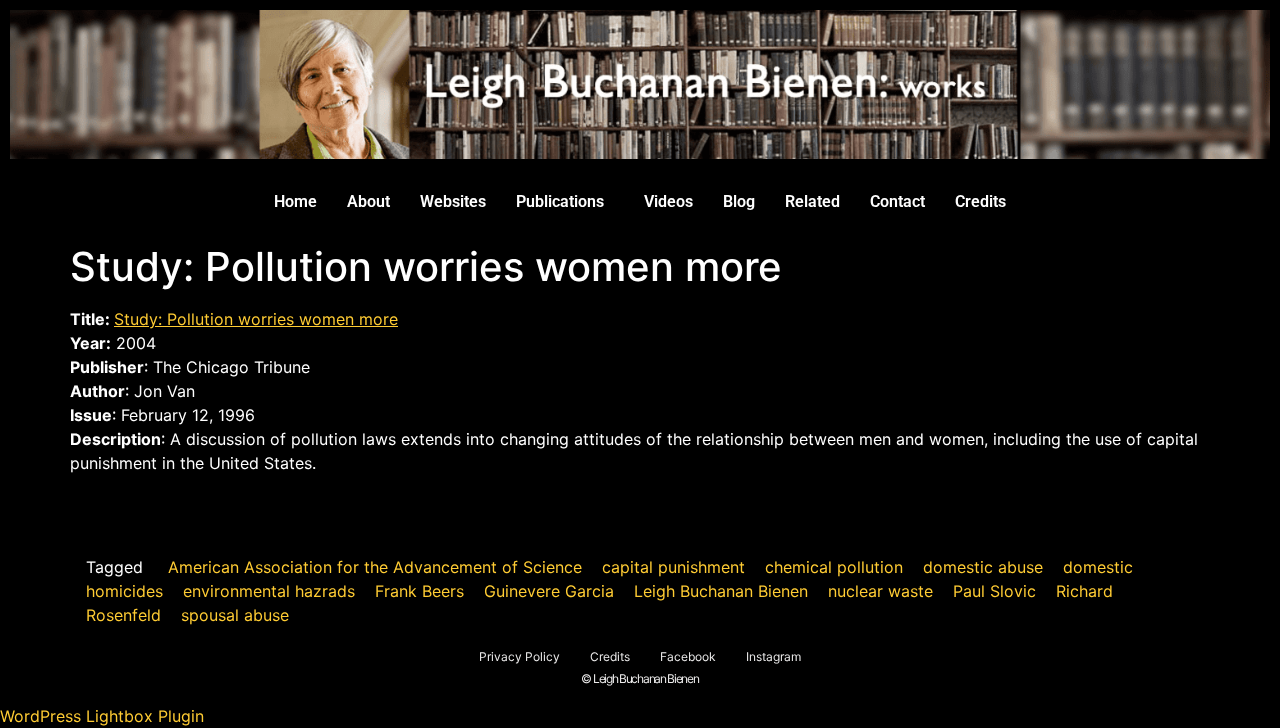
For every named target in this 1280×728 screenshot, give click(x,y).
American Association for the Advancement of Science (375, 567)
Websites (453, 201)
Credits (980, 201)
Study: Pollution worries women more (256, 319)
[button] (565, 202)
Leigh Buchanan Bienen (721, 591)
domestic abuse (983, 567)
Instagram (773, 656)
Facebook (688, 656)
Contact (897, 201)
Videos (668, 201)
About (368, 201)
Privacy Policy (519, 656)
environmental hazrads (269, 591)
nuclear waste (880, 591)
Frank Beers (419, 591)
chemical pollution (834, 567)
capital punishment (673, 567)
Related (812, 201)
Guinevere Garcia (549, 591)
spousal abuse (235, 615)
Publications (560, 201)
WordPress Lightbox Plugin (102, 716)
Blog (739, 201)
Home (295, 201)
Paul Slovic (994, 591)
